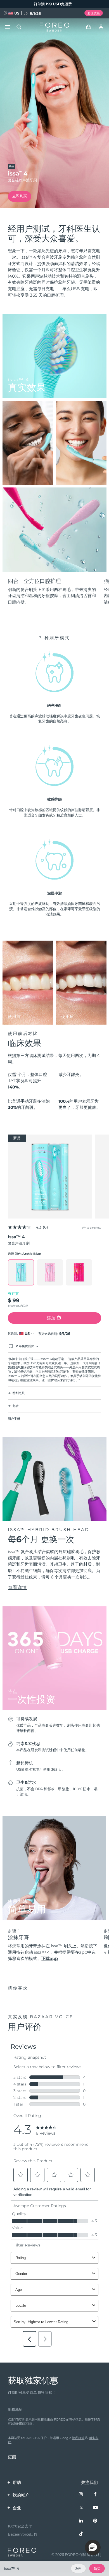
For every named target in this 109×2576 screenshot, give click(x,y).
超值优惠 (94, 13)
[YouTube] (95, 2508)
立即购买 (20, 196)
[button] (93, 2548)
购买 (97, 2569)
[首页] (54, 27)
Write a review (92, 1228)
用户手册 (14, 1419)
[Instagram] (81, 2494)
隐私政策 (78, 2438)
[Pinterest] (95, 2521)
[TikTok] (81, 2534)
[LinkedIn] (81, 2521)
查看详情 (17, 1587)
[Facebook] (95, 2494)
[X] (81, 2508)
